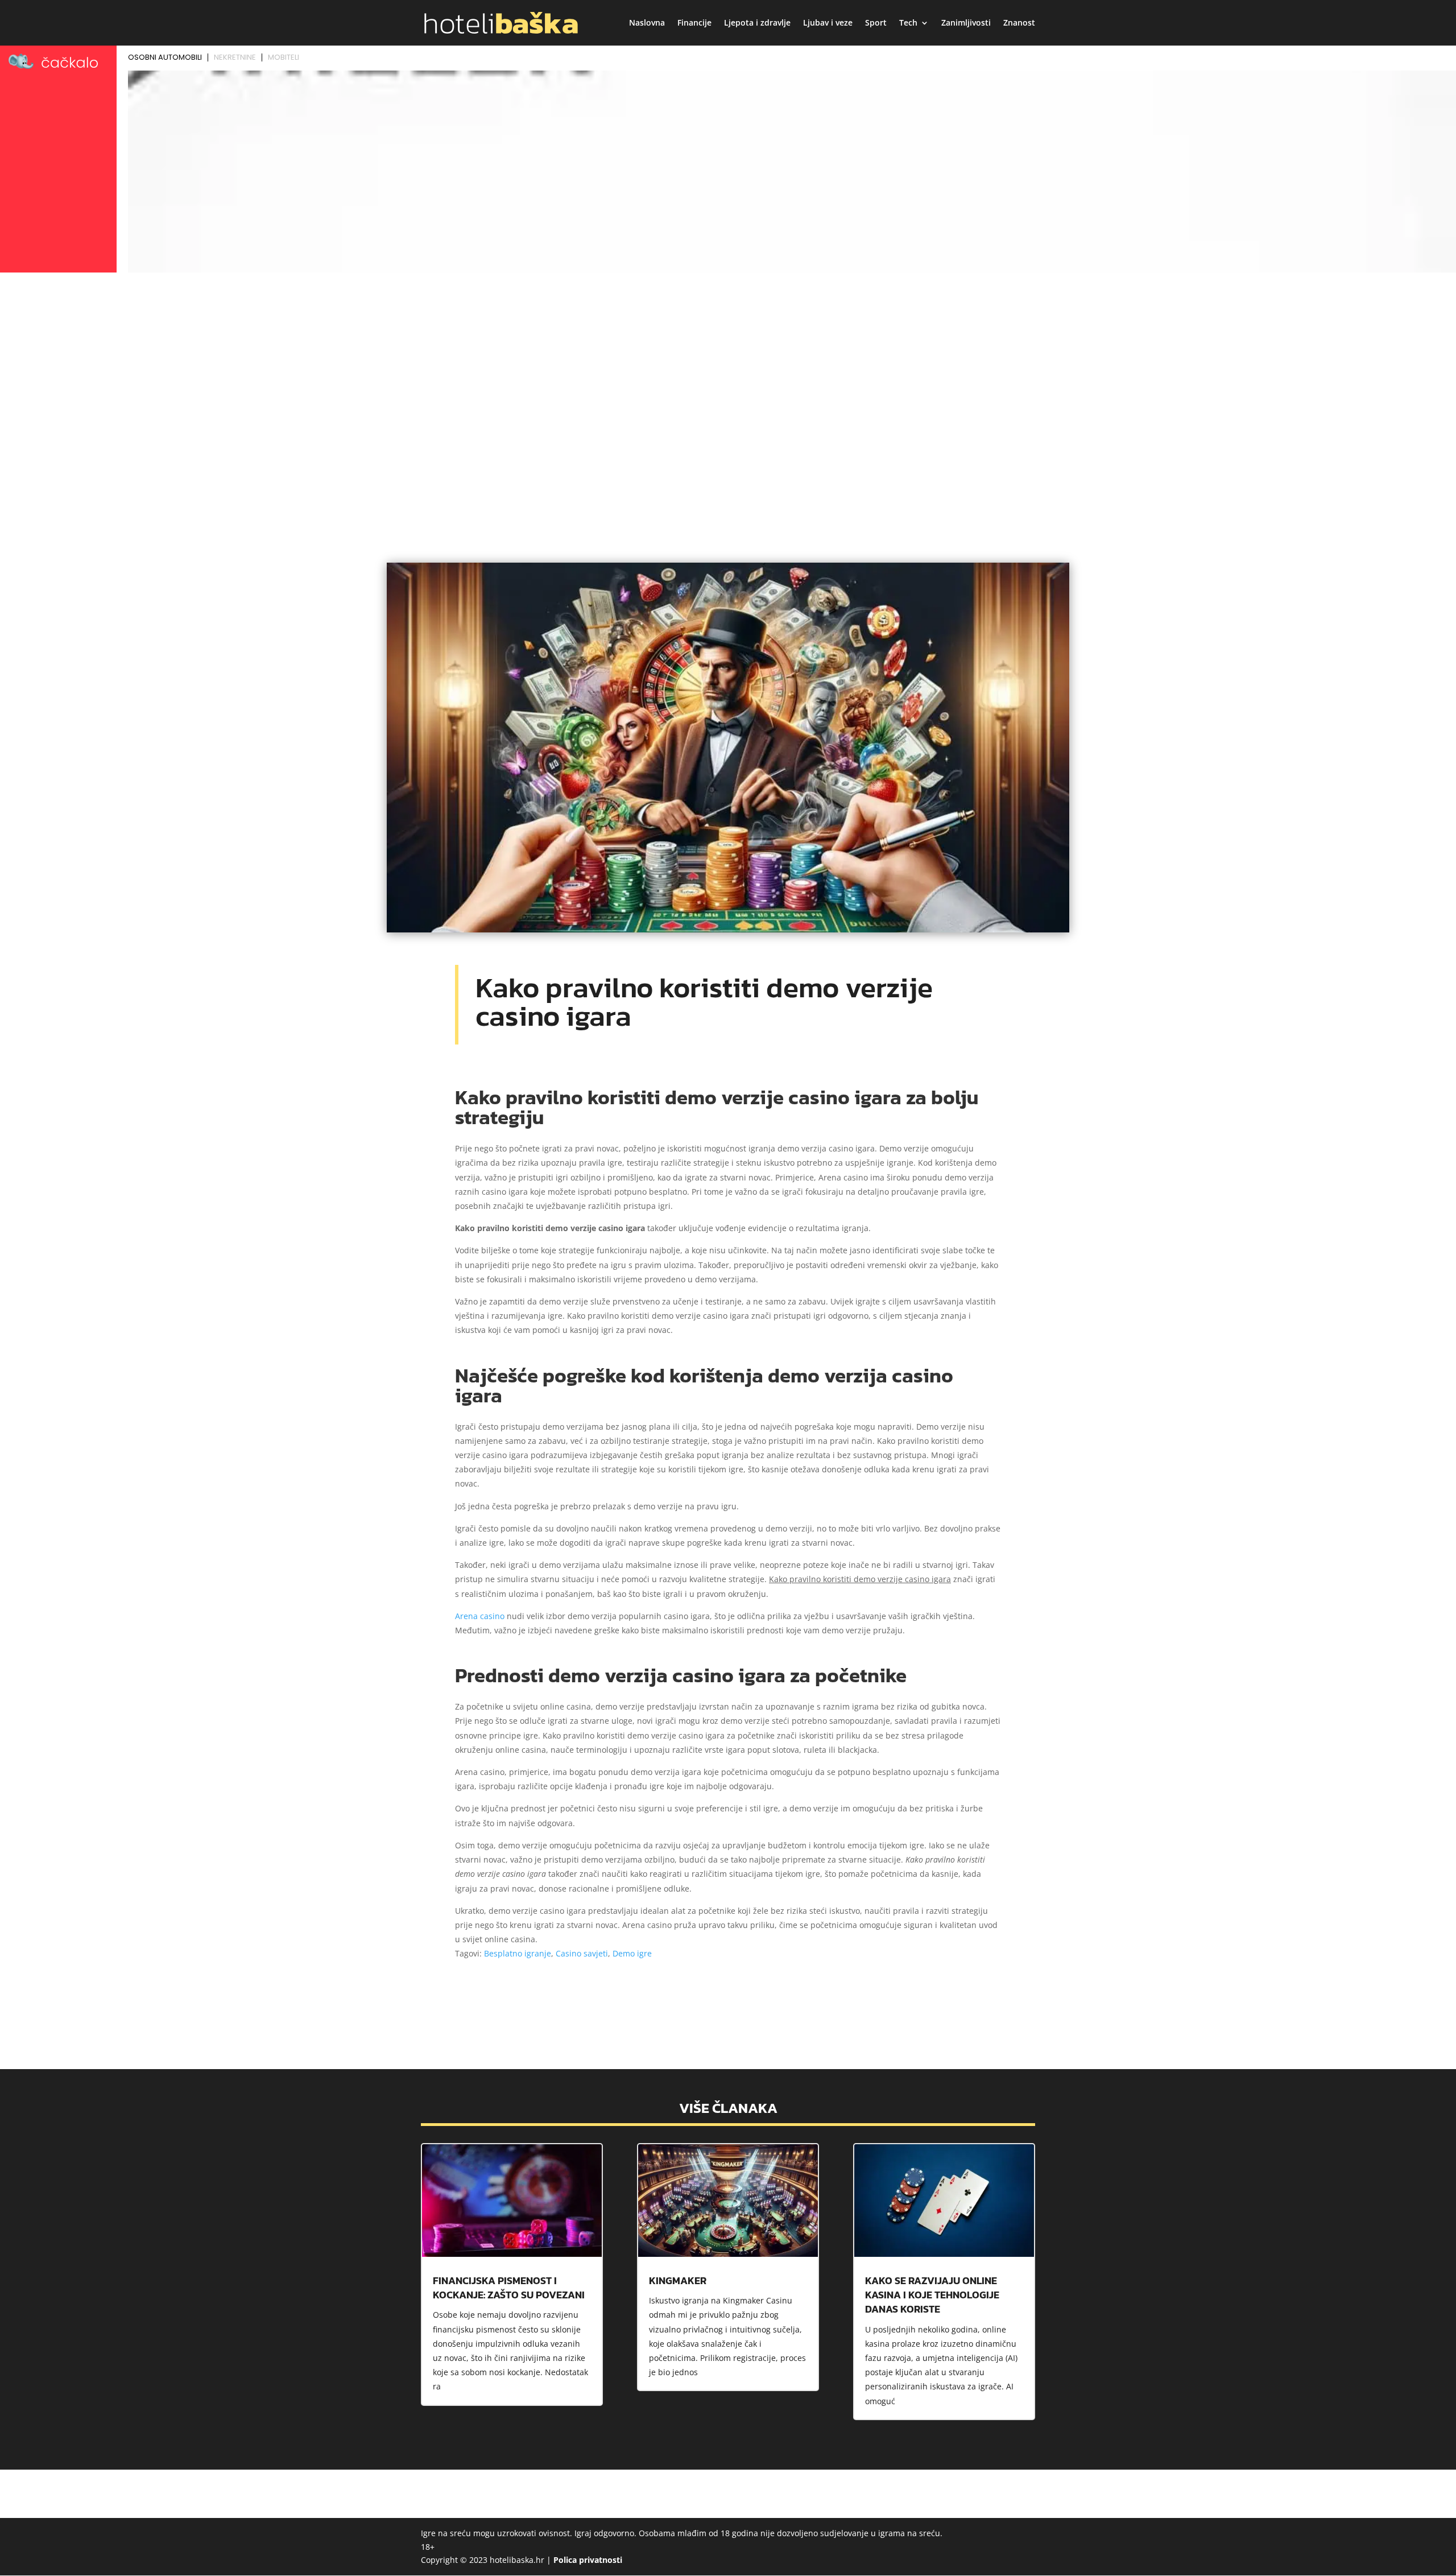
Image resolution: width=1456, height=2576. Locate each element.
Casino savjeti (582, 1953)
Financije (694, 23)
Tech (908, 23)
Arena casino (480, 1616)
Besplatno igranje (518, 1953)
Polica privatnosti (588, 2560)
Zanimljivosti (966, 23)
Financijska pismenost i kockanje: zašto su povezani (509, 2288)
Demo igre (632, 1953)
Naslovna (647, 23)
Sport (876, 23)
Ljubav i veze (828, 23)
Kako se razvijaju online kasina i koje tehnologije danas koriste (932, 2295)
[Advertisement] (728, 362)
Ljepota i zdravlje (757, 23)
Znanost (1019, 23)
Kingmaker (678, 2280)
